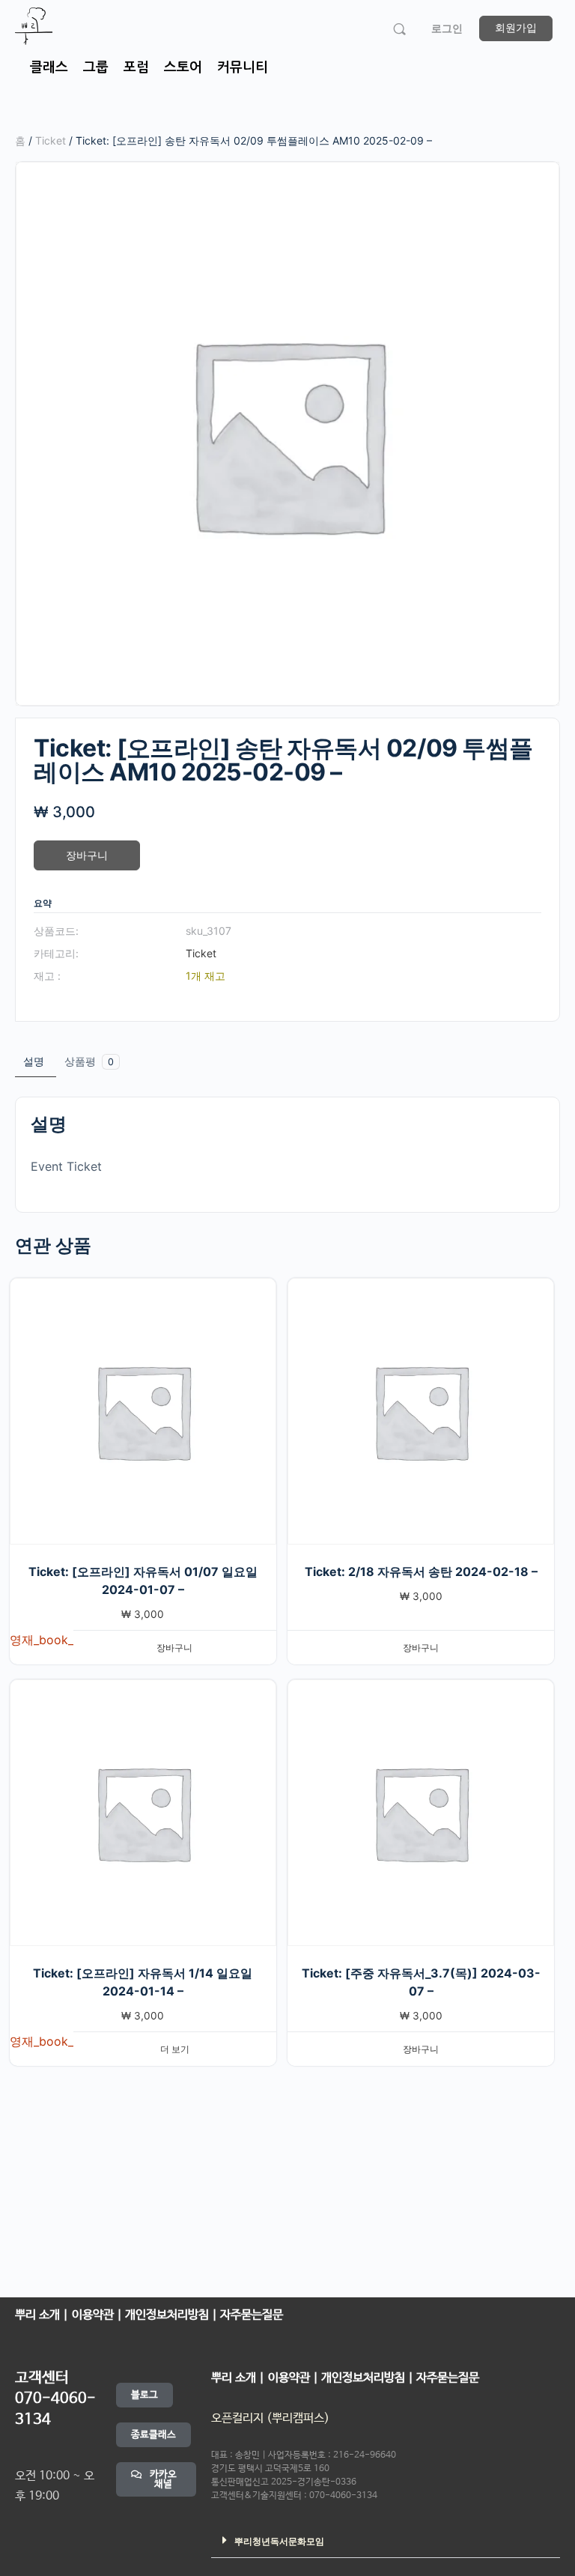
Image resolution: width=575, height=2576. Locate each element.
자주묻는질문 (250, 2315)
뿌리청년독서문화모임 (279, 2542)
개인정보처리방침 (168, 2315)
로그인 (447, 28)
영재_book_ (42, 1640)
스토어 (183, 67)
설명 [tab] (34, 1061)
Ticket (51, 140)
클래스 (49, 67)
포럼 (136, 67)
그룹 (96, 67)
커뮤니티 (243, 67)
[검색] (399, 29)
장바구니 (87, 855)
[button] (386, 2540)
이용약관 (94, 2315)
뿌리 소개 (37, 2315)
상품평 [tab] (89, 1061)
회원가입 (516, 27)
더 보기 (175, 2049)
